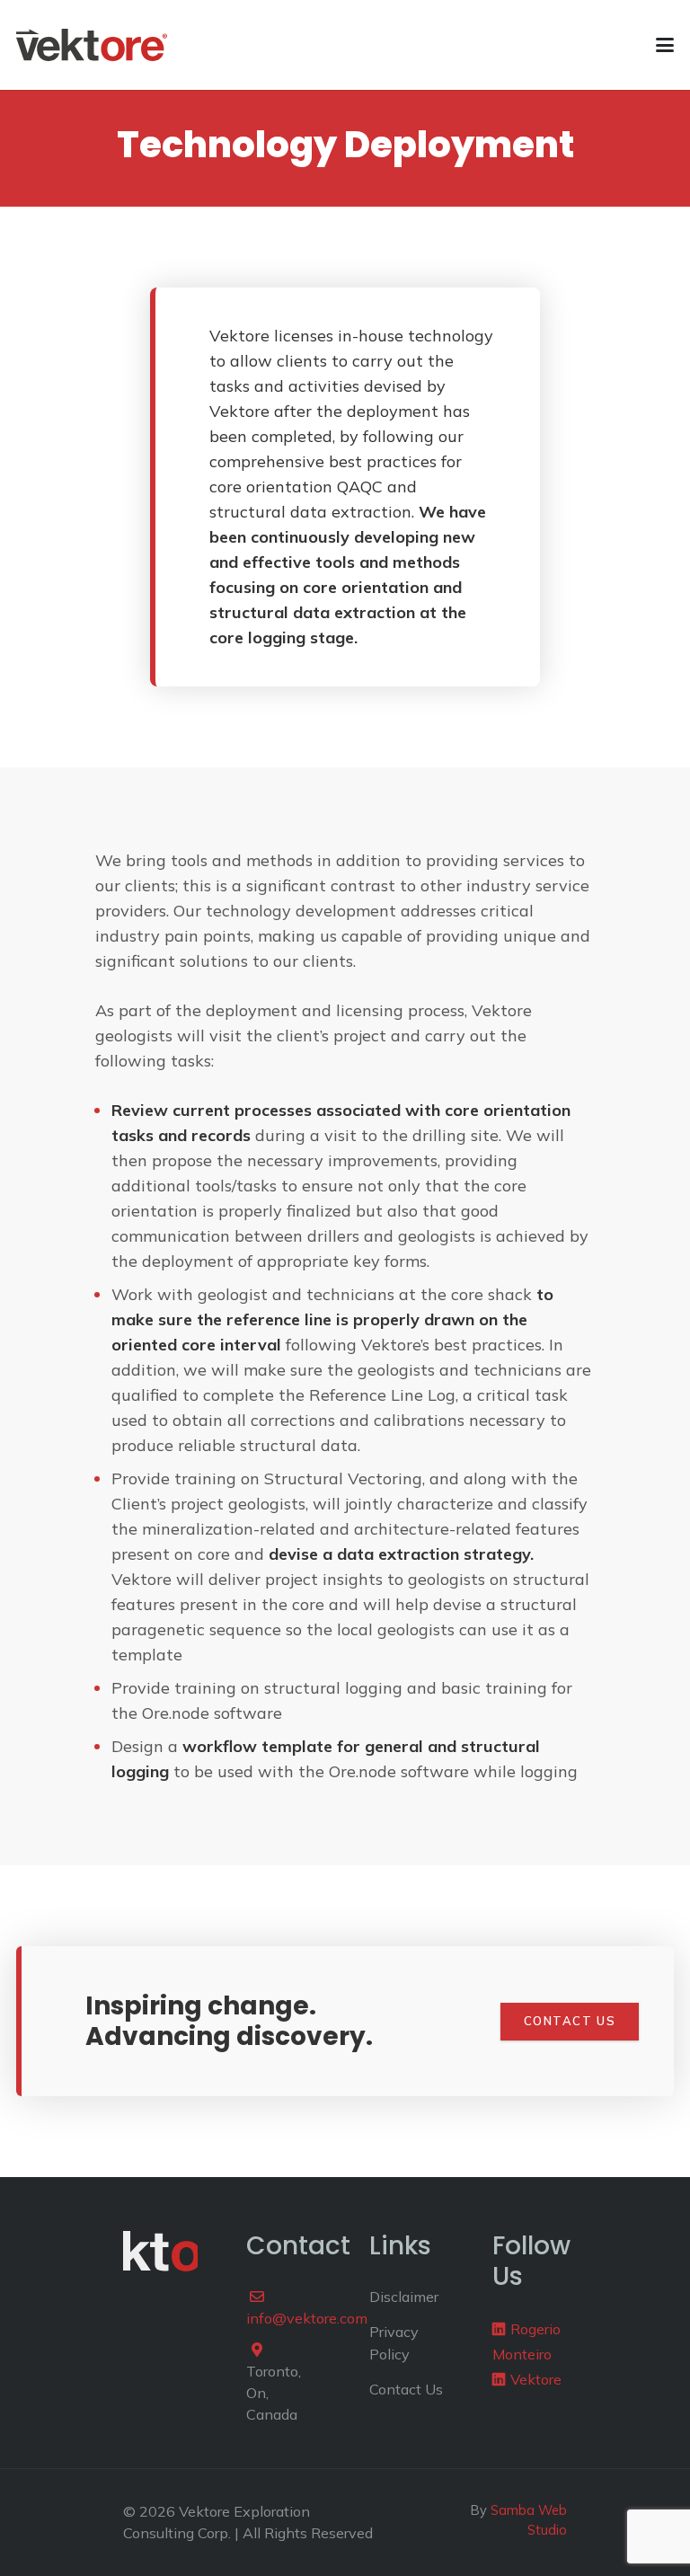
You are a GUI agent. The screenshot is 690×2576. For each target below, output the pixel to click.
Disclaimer (404, 2297)
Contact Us (406, 2389)
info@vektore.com (307, 2318)
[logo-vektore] (92, 45)
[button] (665, 45)
